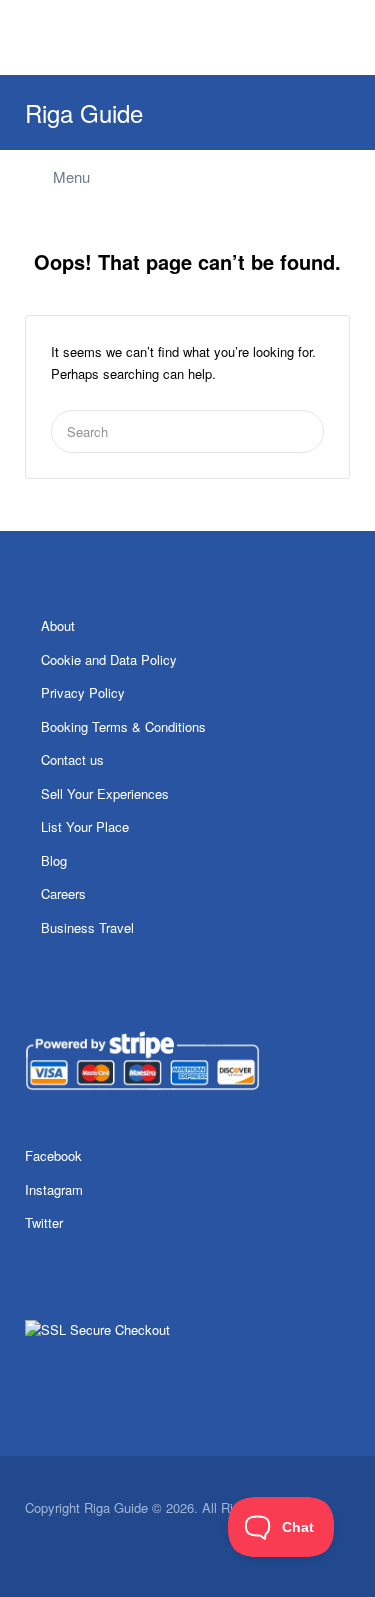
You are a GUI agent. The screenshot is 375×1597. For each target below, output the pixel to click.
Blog (54, 860)
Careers (63, 893)
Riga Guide (84, 112)
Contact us (72, 759)
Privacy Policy (83, 692)
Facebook (53, 1155)
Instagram (54, 1189)
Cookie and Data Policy (109, 659)
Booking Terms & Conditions (123, 726)
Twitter (44, 1222)
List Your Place (85, 826)
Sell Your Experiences (105, 793)
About (58, 625)
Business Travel (87, 927)
